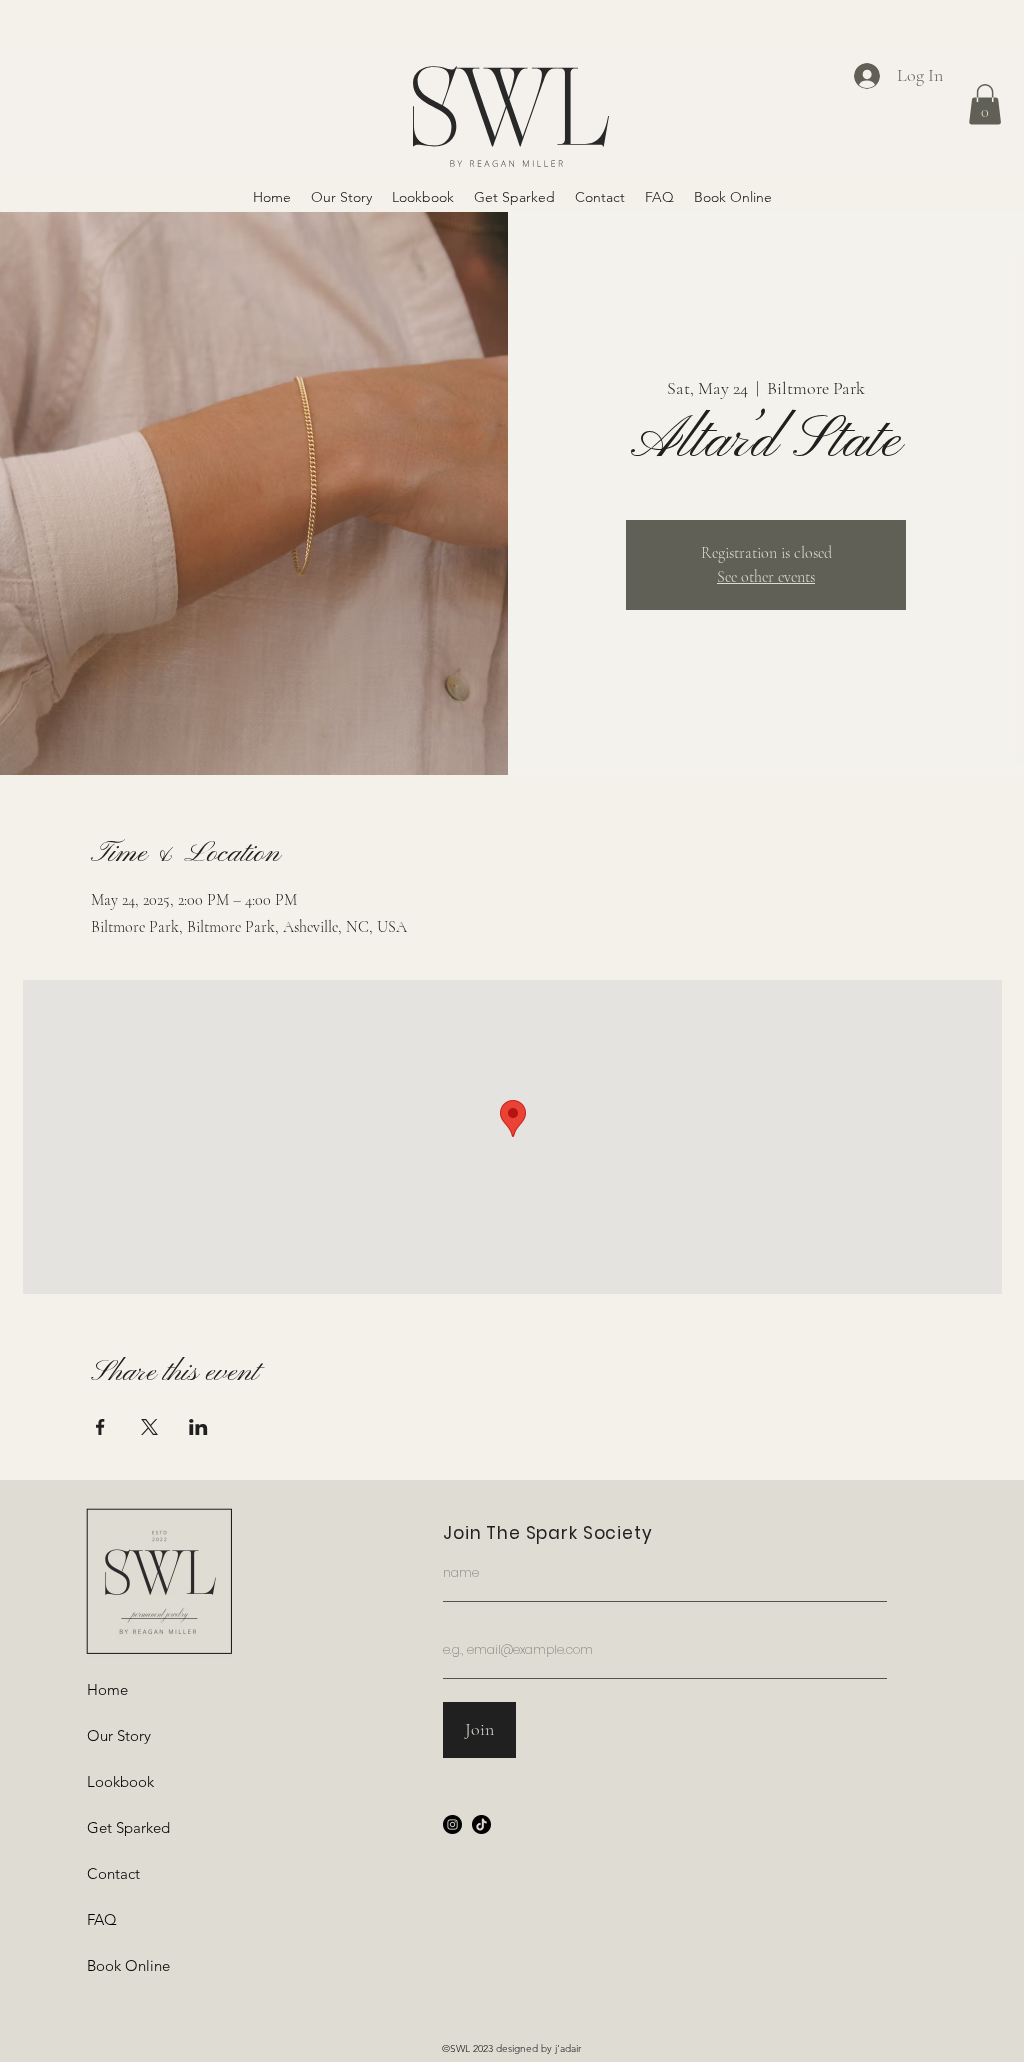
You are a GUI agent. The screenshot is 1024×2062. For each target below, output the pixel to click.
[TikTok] (481, 1824)
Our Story (119, 1735)
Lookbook (120, 1781)
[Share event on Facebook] (100, 1427)
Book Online (128, 1965)
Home (107, 1689)
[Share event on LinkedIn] (198, 1427)
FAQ (102, 1919)
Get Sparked (128, 1827)
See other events (766, 577)
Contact (113, 1873)
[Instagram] (452, 1824)
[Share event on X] (149, 1427)
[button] (985, 104)
